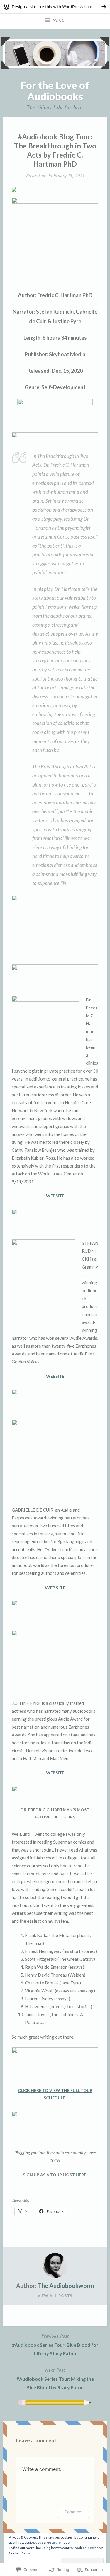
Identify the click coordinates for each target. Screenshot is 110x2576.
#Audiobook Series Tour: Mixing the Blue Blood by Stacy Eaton (55, 2378)
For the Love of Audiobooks (55, 90)
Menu (59, 21)
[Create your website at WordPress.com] (55, 7)
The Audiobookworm (66, 2286)
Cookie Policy (19, 2553)
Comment (73, 2512)
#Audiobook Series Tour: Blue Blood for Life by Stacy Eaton (55, 2344)
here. (81, 2175)
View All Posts (55, 2296)
